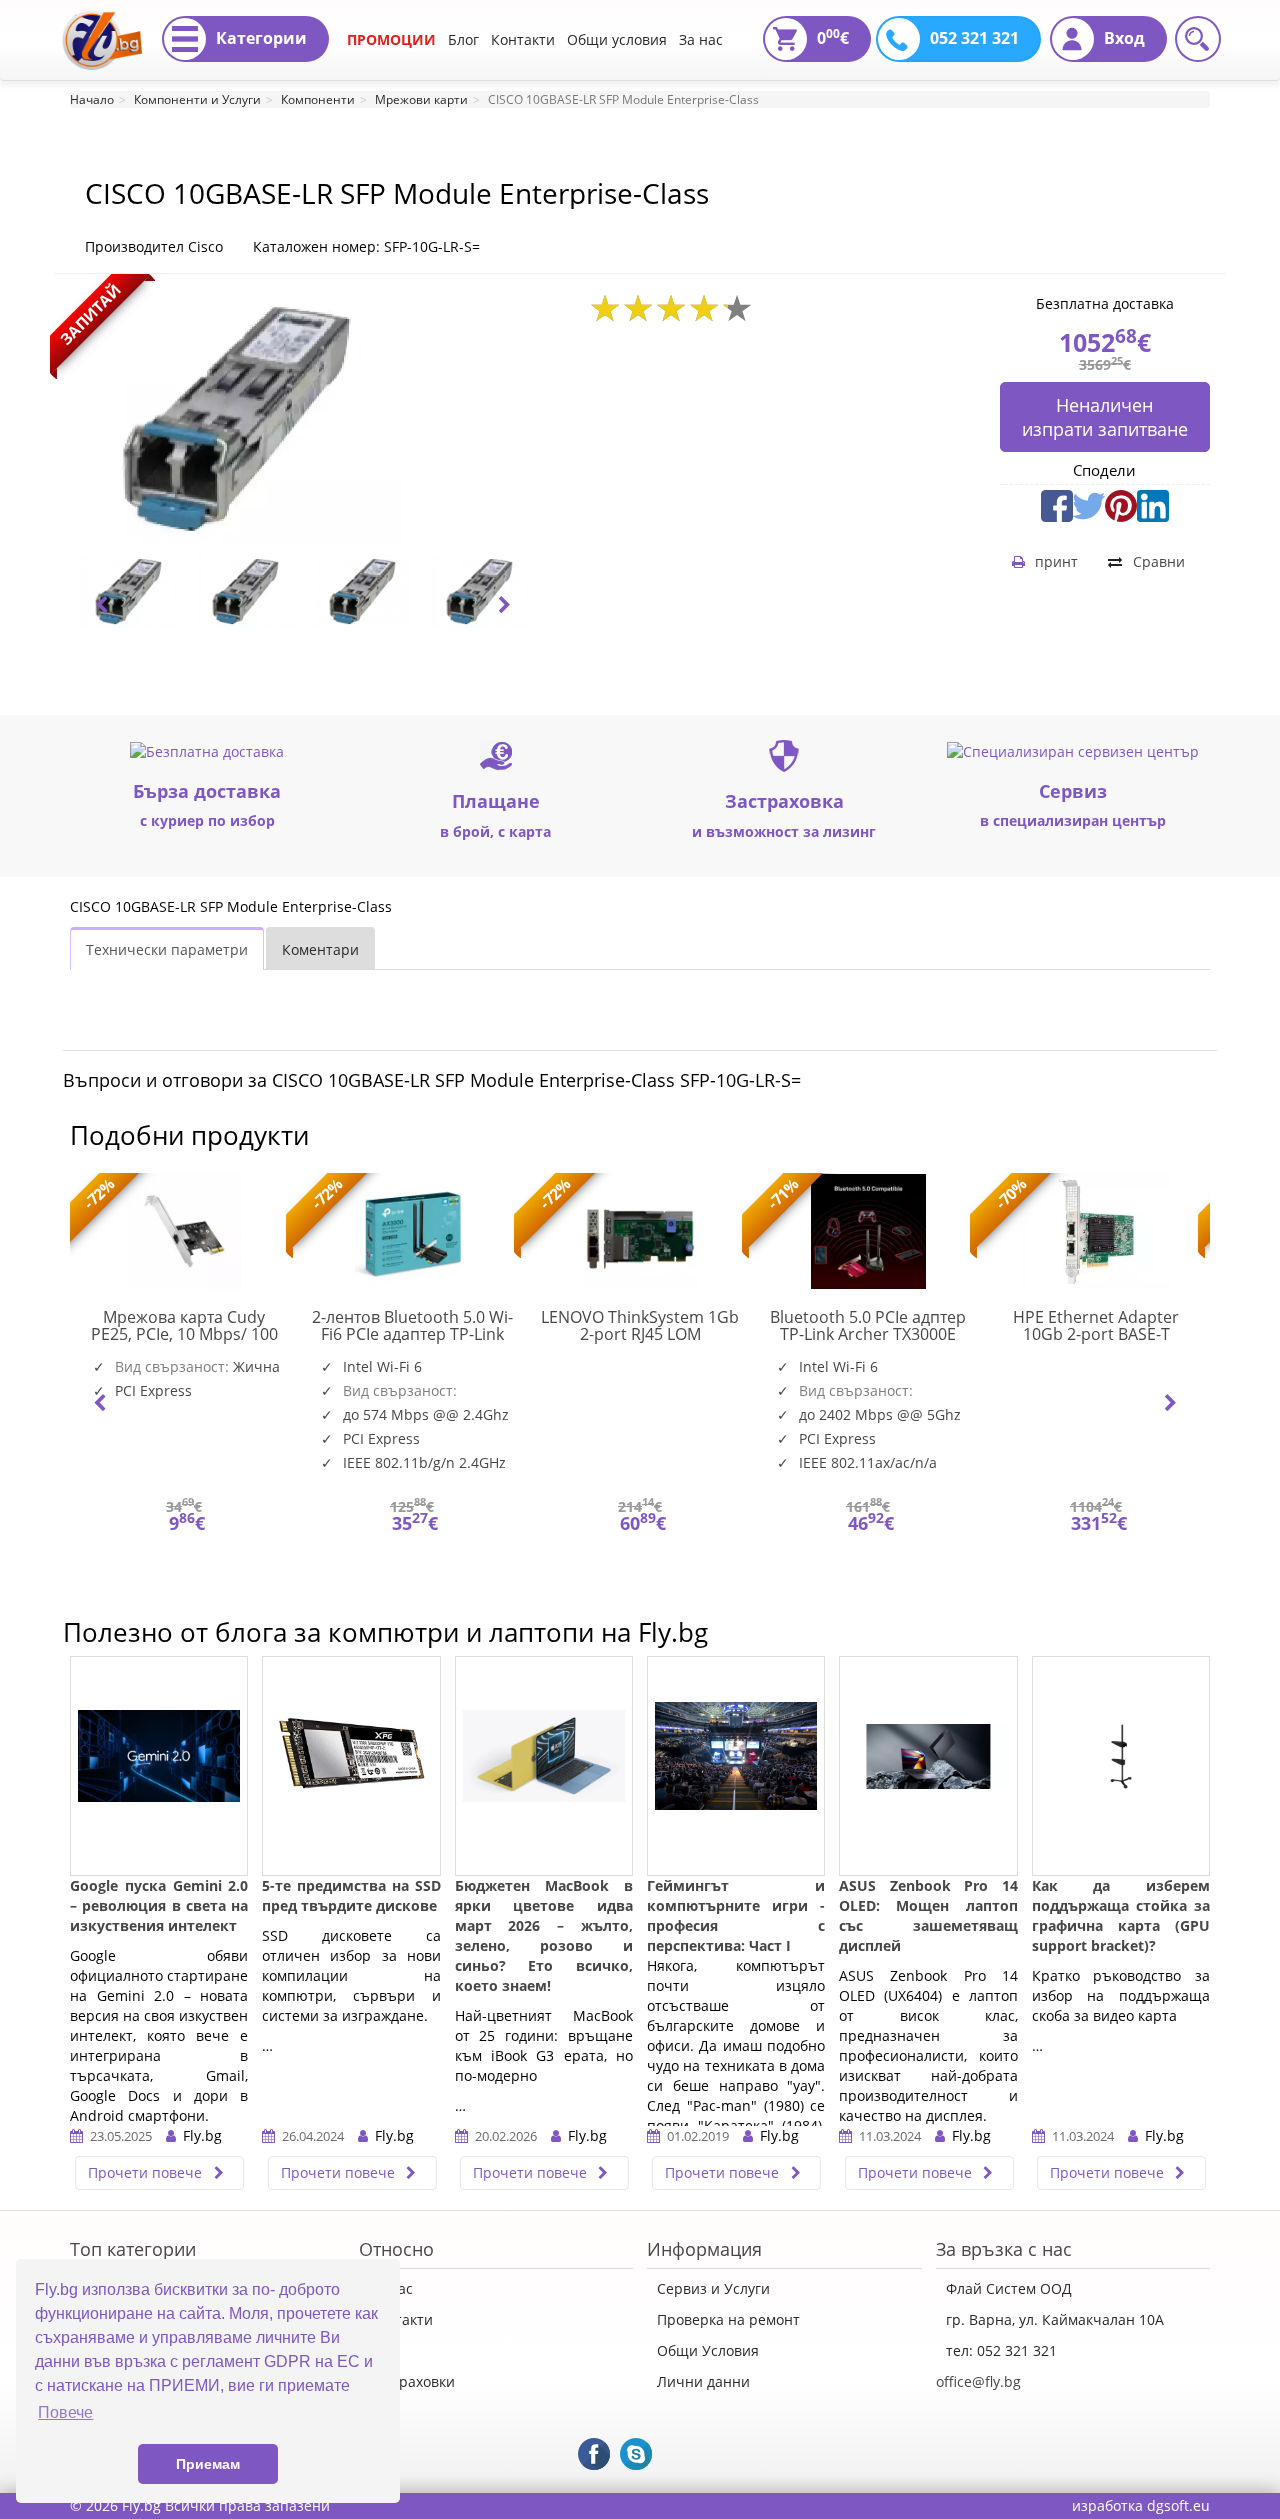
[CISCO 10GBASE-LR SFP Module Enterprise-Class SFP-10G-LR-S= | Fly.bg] (102, 25)
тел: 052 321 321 (1001, 2350)
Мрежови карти (421, 99)
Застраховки (412, 2381)
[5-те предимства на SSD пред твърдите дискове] (351, 1766)
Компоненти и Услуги (197, 99)
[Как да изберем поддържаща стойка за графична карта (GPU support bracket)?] (1121, 1766)
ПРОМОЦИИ (391, 39)
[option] (128, 591)
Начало (92, 99)
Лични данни (703, 2381)
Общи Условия (708, 2350)
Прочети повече (147, 2172)
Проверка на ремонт (728, 2319)
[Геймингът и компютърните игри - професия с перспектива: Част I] (736, 1766)
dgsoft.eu (1178, 2505)
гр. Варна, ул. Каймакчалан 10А (1055, 2319)
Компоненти (318, 99)
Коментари (320, 949)
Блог (463, 39)
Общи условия (617, 39)
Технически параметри (167, 949)
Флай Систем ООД (1009, 2288)
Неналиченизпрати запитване (1105, 417)
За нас (701, 39)
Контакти (523, 39)
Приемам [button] (208, 2464)
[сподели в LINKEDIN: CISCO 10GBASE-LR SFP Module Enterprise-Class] (1153, 503)
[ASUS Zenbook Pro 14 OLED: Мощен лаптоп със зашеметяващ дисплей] (928, 1766)
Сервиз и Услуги (713, 2288)
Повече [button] (65, 2412)
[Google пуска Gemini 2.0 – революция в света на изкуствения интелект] (159, 1766)
